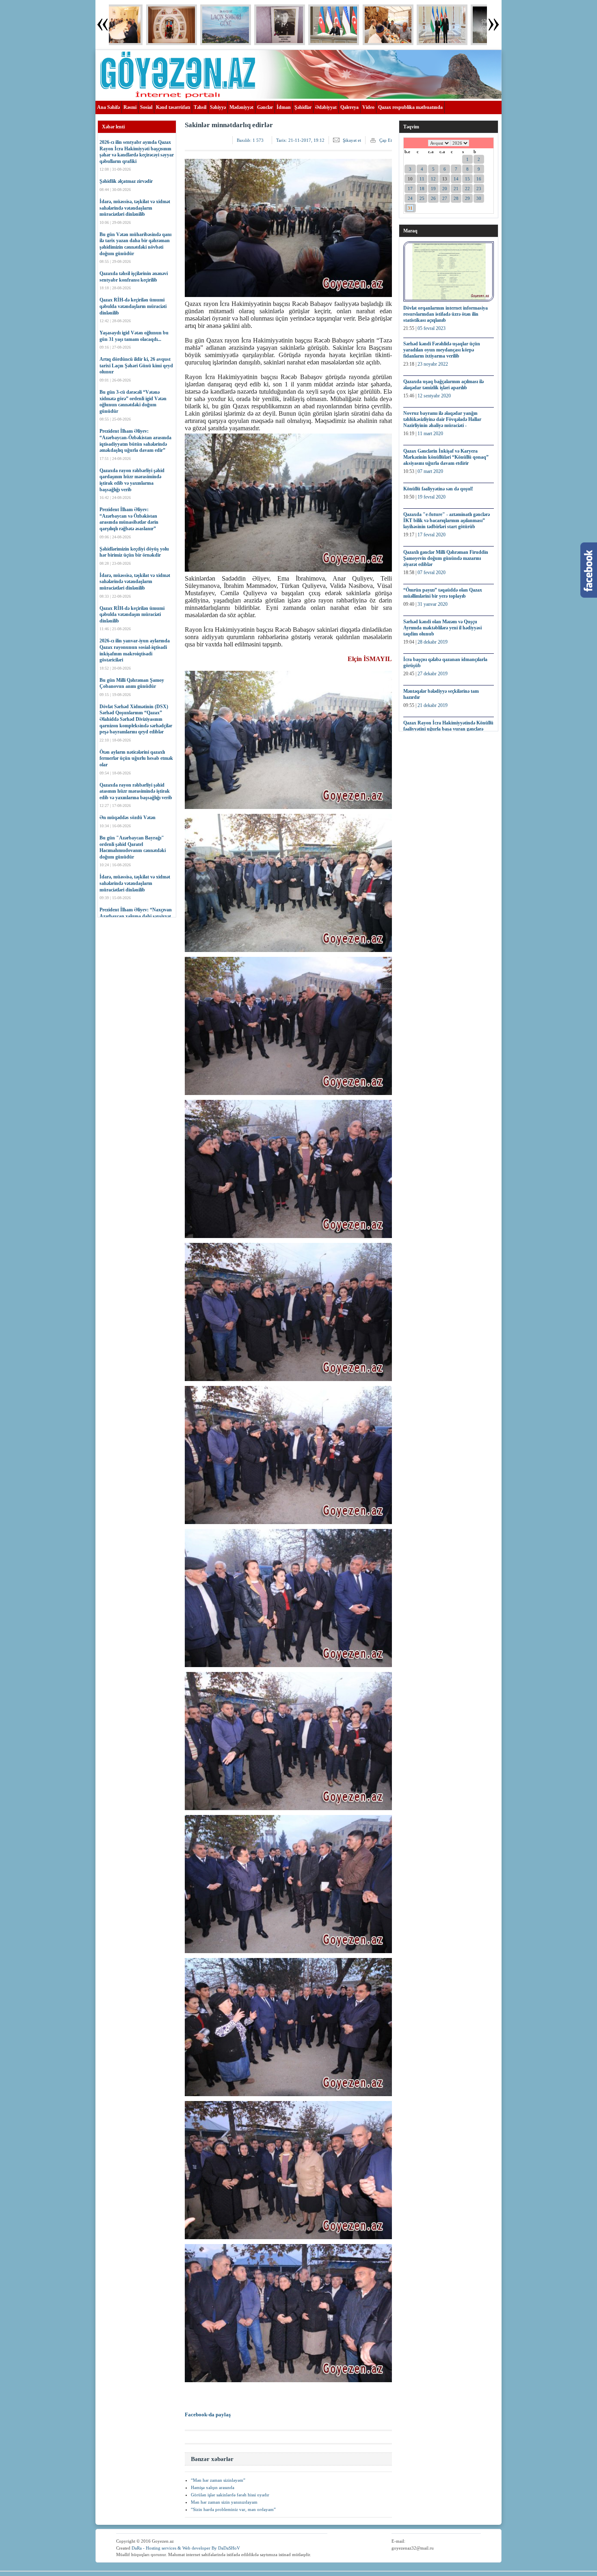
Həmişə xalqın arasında (213, 2487)
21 (456, 189)
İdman (284, 107)
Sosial (146, 107)
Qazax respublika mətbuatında (410, 107)
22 (467, 189)
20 (445, 189)
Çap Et (386, 140)
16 (479, 179)
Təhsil (200, 107)
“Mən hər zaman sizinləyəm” (218, 2480)
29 (467, 198)
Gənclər (265, 107)
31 (410, 208)
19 (433, 189)
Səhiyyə (218, 107)
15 (467, 179)
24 (410, 198)
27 (445, 198)
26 (433, 198)
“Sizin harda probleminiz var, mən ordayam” (233, 2509)
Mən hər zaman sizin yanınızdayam (224, 2502)
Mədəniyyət (241, 107)
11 (422, 179)
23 (479, 189)
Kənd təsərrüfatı (173, 107)
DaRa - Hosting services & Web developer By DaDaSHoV (186, 2548)
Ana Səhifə (108, 107)
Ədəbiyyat (326, 107)
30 (479, 198)
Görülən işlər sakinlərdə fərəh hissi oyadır (230, 2495)
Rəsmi (130, 107)
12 (433, 179)
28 (456, 198)
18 (422, 189)
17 (410, 189)
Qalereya (349, 107)
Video (368, 107)
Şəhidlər (303, 107)
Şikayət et (352, 140)
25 (422, 198)
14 (456, 179)
